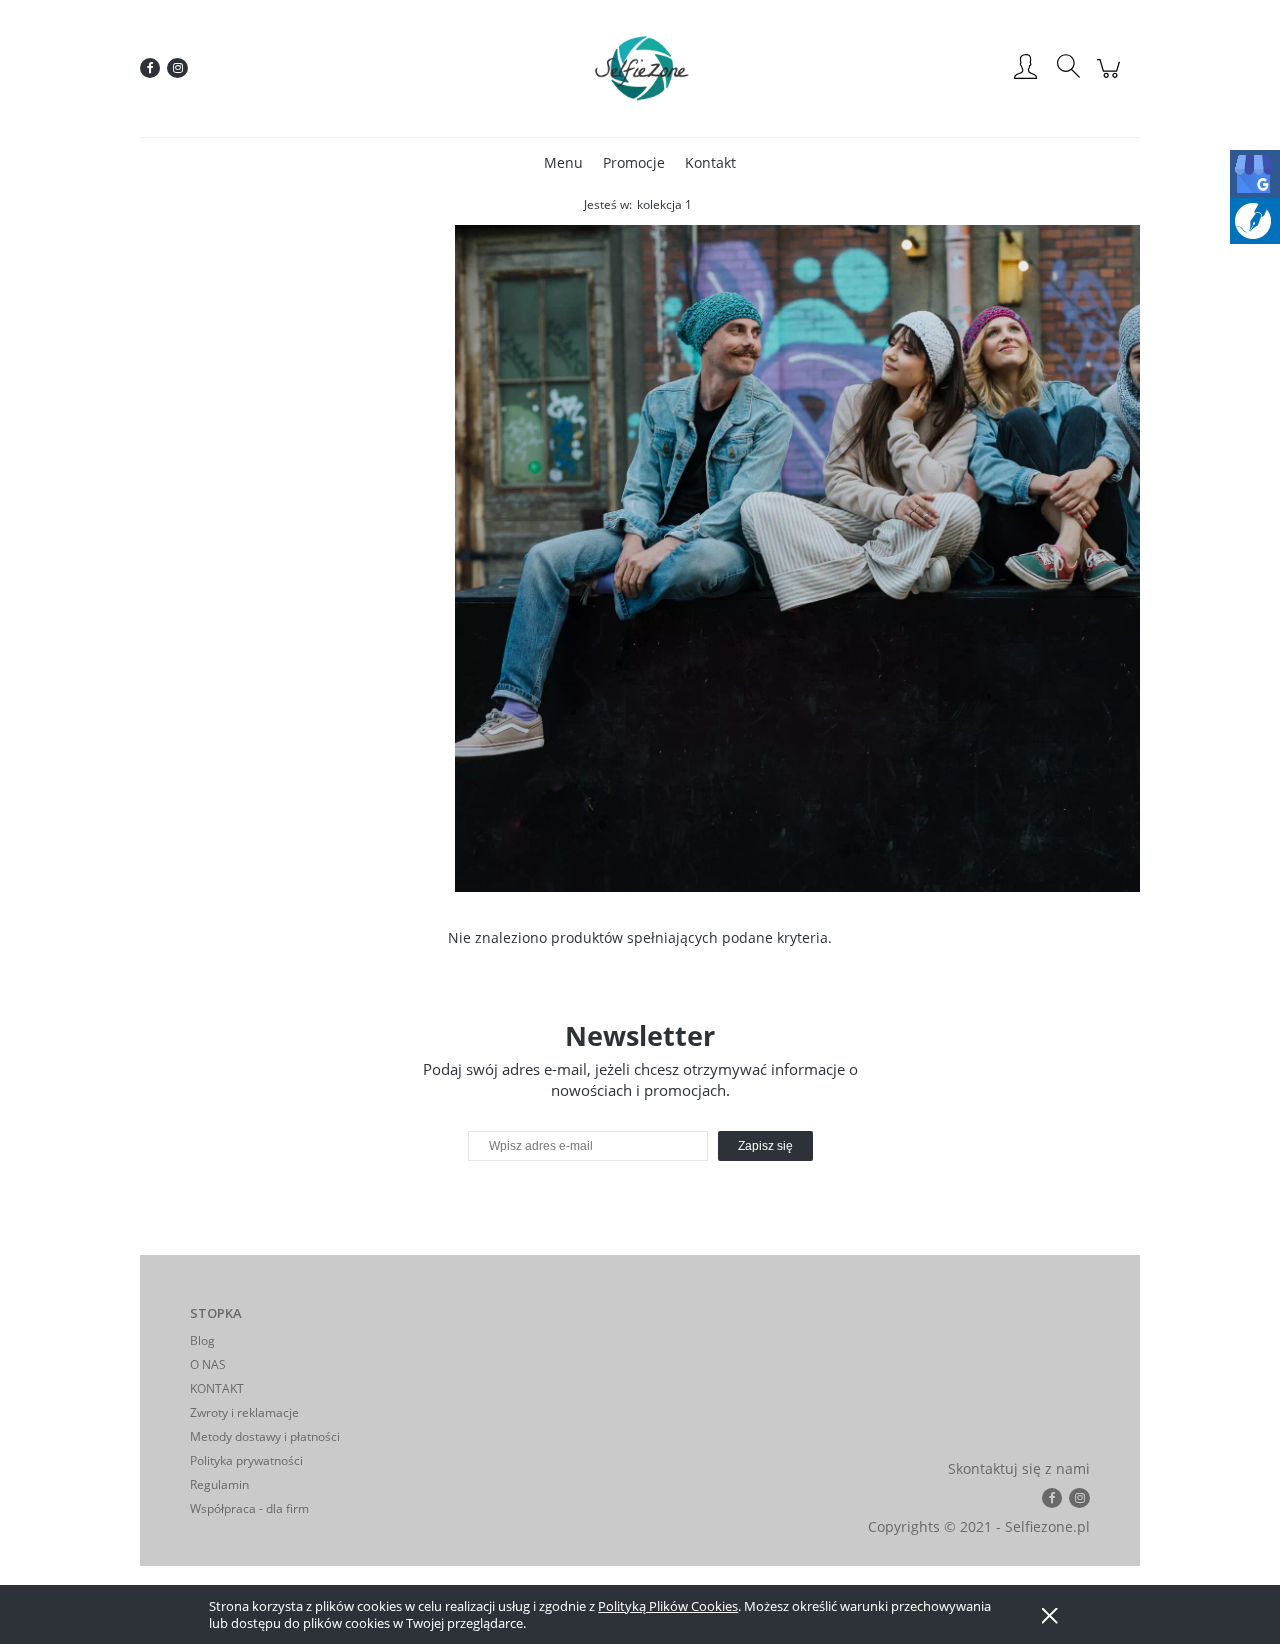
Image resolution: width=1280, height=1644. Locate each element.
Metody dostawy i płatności (265, 1436)
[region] (640, 558)
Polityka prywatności (246, 1460)
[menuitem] (563, 162)
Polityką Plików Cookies (668, 1606)
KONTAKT (217, 1388)
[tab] (627, 876)
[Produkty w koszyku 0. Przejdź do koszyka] (1111, 78)
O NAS (208, 1364)
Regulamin (219, 1484)
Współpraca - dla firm (249, 1508)
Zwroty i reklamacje (244, 1412)
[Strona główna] (640, 68)
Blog (202, 1340)
